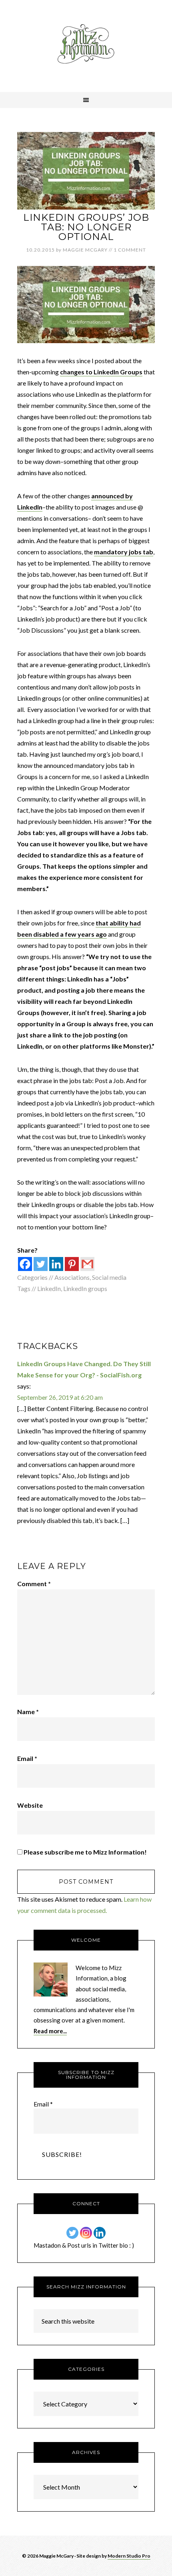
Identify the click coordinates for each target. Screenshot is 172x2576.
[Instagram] (86, 2233)
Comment (34, 1584)
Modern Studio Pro (129, 2556)
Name (28, 1712)
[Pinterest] (72, 1264)
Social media (109, 1277)
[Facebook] (25, 1264)
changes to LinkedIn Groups (101, 372)
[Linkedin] (56, 1264)
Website (30, 1805)
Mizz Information (86, 46)
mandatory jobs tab (124, 552)
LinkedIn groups (85, 1288)
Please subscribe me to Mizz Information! (85, 1852)
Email (27, 1758)
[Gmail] (87, 1264)
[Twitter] (41, 1264)
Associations (72, 1277)
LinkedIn (49, 1288)
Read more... (50, 2031)
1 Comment (130, 250)
